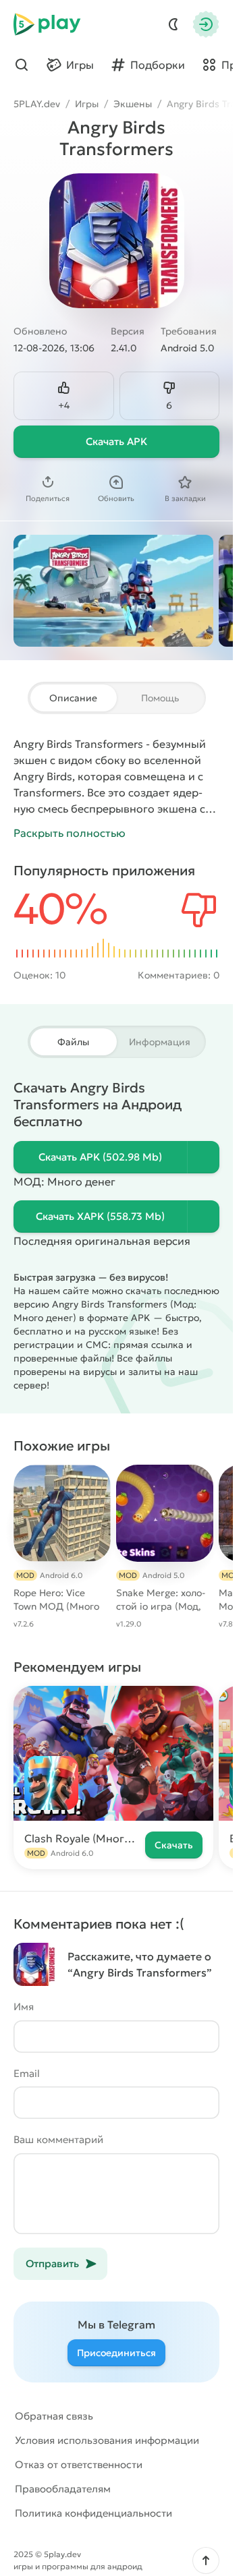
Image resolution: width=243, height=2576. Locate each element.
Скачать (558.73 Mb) (100, 1216)
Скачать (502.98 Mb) (100, 1157)
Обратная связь (54, 2416)
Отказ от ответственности (79, 2464)
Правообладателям (63, 2489)
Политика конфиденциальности (93, 2513)
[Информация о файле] (203, 1157)
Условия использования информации (107, 2440)
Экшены (133, 104)
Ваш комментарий (58, 2139)
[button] (206, 2560)
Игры (87, 104)
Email (27, 2073)
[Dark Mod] (173, 24)
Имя (24, 2007)
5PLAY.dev (37, 104)
